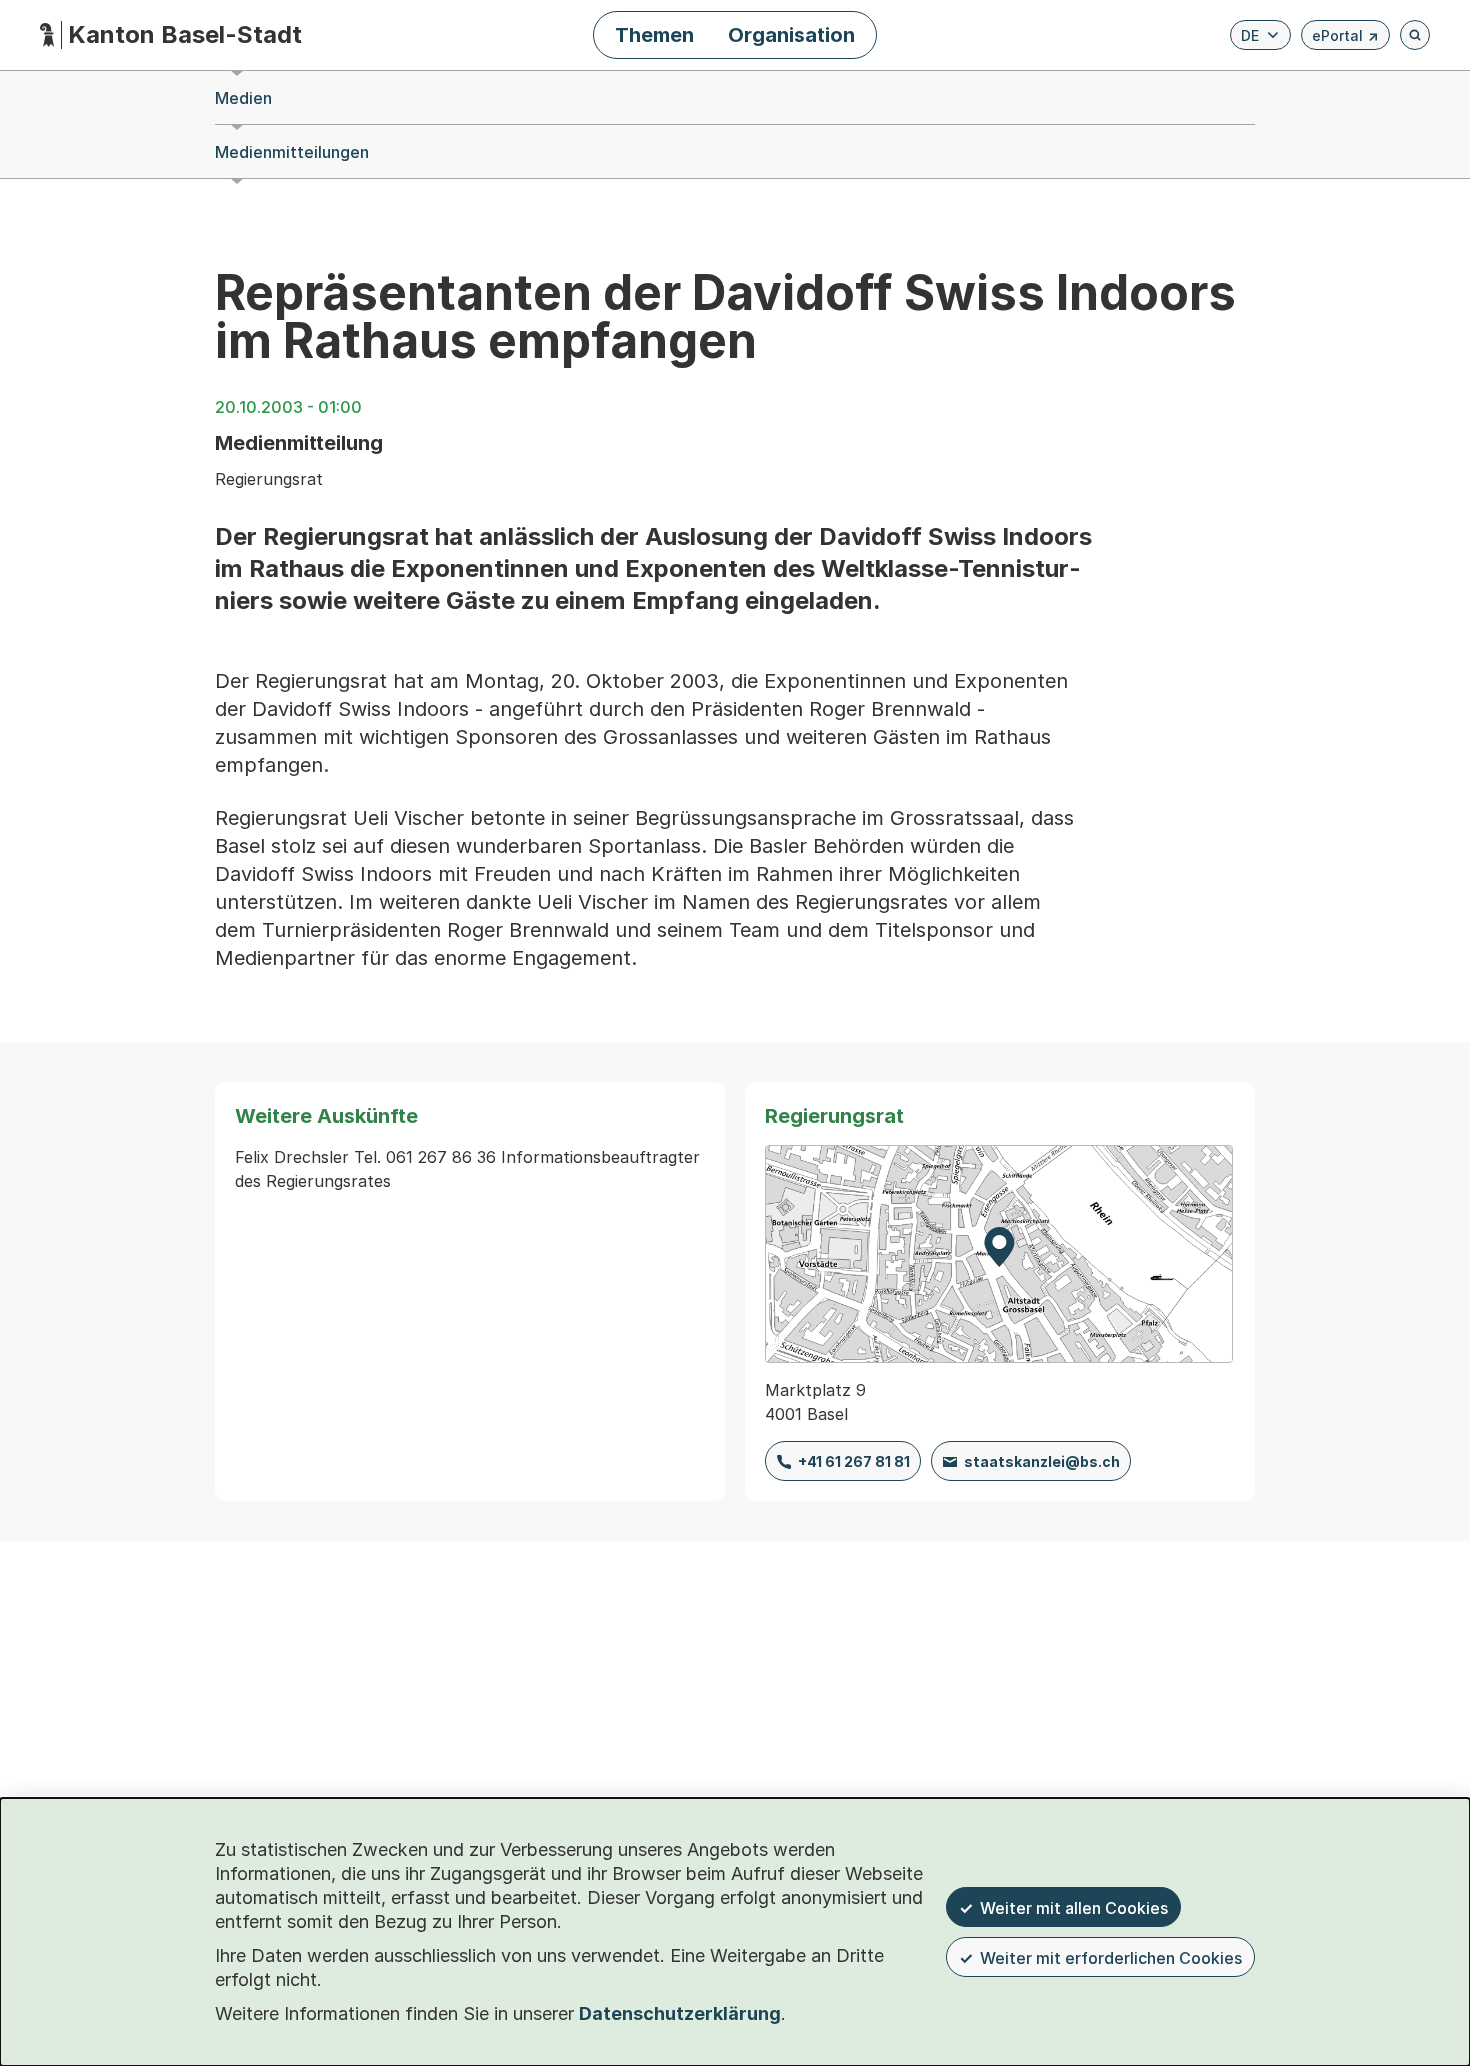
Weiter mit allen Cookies (1074, 1908)
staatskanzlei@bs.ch (1042, 1461)
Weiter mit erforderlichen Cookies (1111, 1958)
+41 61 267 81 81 (854, 1461)
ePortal (1345, 38)
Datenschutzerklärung (680, 2013)
